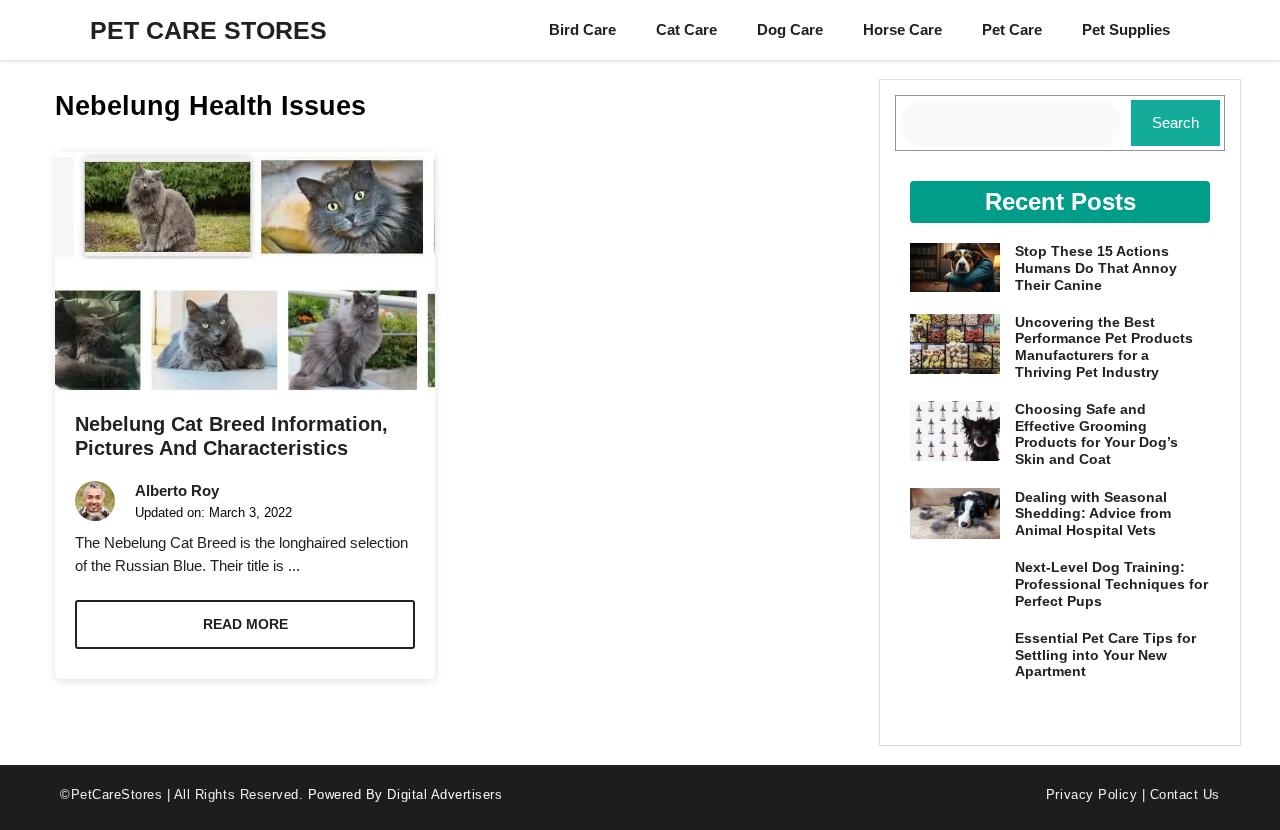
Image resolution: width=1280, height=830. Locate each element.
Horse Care (902, 29)
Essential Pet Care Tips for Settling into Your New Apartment (1105, 655)
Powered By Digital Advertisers (405, 794)
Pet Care (1012, 29)
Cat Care (686, 29)
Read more (245, 624)
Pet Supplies (1126, 29)
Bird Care (582, 29)
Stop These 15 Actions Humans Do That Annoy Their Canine (1096, 268)
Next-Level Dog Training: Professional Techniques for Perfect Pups (1111, 584)
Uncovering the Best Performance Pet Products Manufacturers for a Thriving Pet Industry (1104, 347)
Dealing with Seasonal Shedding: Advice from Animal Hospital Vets (1093, 514)
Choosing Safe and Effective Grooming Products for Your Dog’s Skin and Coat (1096, 434)
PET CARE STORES (208, 30)
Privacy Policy (1091, 794)
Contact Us (1185, 794)
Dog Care (790, 29)
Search (1175, 122)
